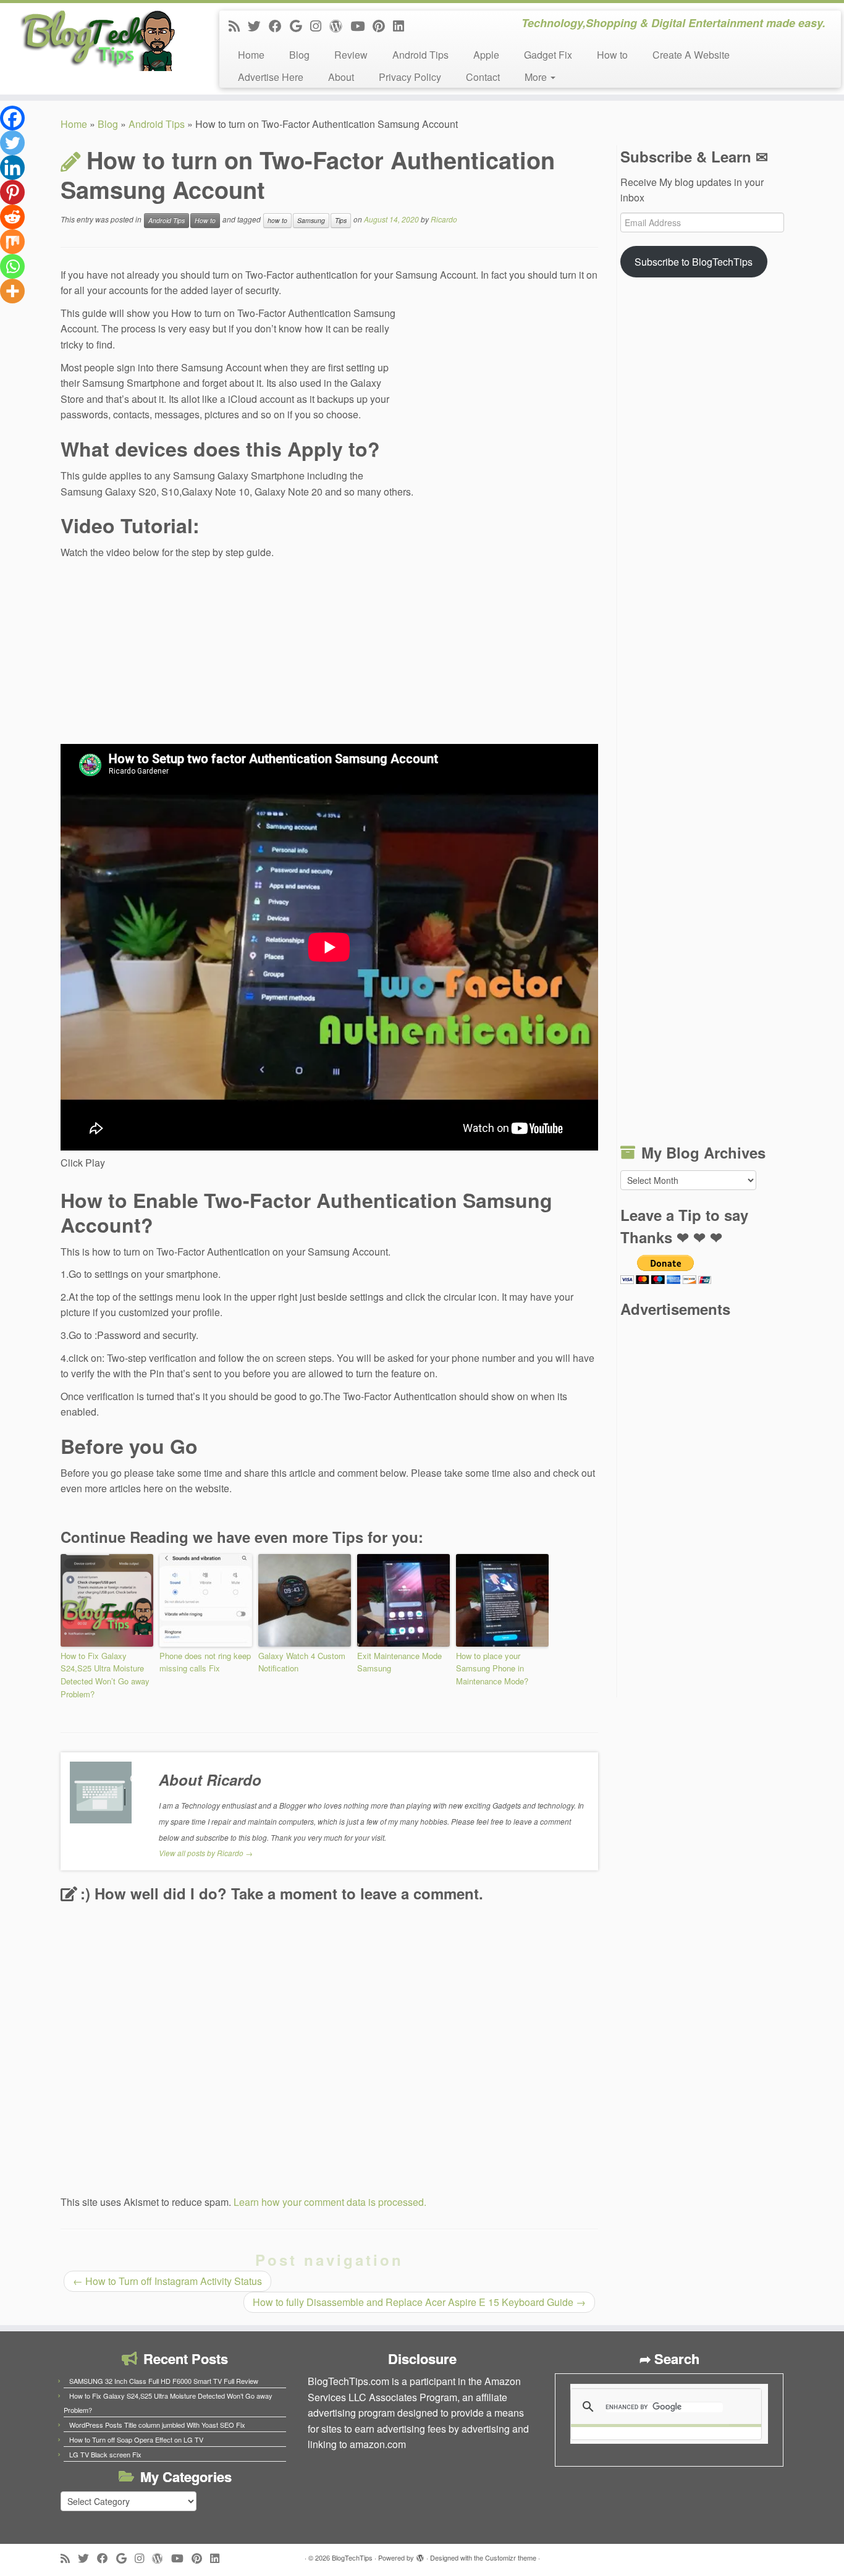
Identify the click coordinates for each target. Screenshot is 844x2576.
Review (351, 55)
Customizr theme (511, 2557)
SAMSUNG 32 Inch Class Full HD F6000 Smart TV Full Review (164, 2381)
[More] (12, 291)
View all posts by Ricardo (206, 1853)
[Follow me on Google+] (300, 25)
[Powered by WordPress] (420, 2555)
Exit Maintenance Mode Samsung (399, 1662)
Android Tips (420, 55)
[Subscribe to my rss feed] (238, 25)
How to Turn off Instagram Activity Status (167, 2281)
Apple (486, 55)
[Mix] (12, 242)
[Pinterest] (12, 192)
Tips (341, 220)
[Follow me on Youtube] (361, 25)
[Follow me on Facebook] (279, 25)
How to (612, 55)
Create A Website (691, 55)
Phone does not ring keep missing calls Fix (205, 1662)
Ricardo (444, 219)
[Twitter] (12, 143)
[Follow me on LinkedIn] (403, 25)
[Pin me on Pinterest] (383, 25)
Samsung (311, 220)
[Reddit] (12, 217)
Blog (299, 55)
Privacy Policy (410, 77)
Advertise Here (271, 77)
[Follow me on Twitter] (258, 25)
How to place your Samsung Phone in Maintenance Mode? (492, 1669)
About (341, 77)
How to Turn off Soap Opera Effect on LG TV (136, 2439)
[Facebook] (12, 118)
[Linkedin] (12, 167)
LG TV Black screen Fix (105, 2454)
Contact (483, 77)
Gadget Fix (548, 55)
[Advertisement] (505, 389)
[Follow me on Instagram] (320, 25)
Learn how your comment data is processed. (330, 2202)
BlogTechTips (352, 2557)
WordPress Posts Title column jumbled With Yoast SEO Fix (157, 2425)
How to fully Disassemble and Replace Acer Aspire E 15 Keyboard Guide (419, 2302)
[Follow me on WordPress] (340, 25)
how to (277, 220)
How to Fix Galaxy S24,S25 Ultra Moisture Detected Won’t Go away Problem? (105, 1675)
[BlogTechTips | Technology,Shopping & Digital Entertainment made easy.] (97, 40)
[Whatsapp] (12, 266)
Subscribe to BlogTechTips (694, 262)
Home (251, 55)
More (537, 77)
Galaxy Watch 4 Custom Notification (302, 1662)
